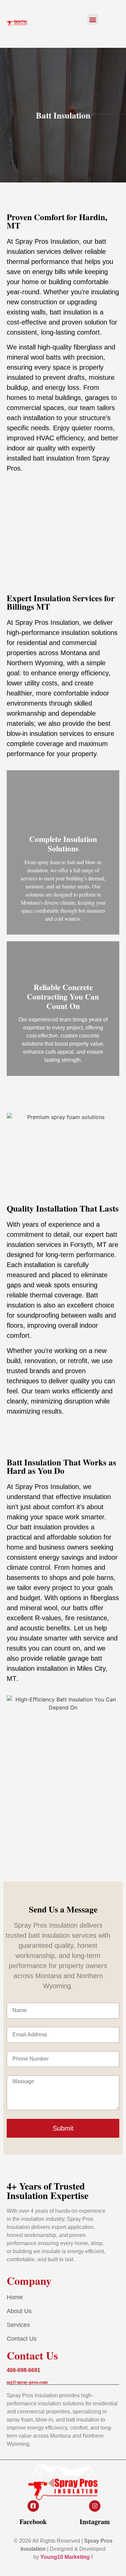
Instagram (95, 2522)
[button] (93, 19)
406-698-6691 (24, 2370)
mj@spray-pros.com (27, 2382)
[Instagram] (95, 2506)
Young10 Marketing (65, 2557)
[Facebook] (33, 2506)
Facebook (33, 2522)
